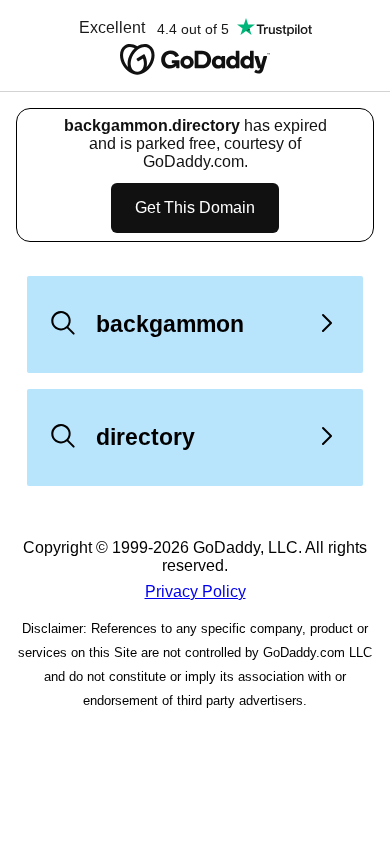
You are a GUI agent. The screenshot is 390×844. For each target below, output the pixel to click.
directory (145, 437)
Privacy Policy (195, 591)
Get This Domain (195, 207)
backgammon (170, 324)
